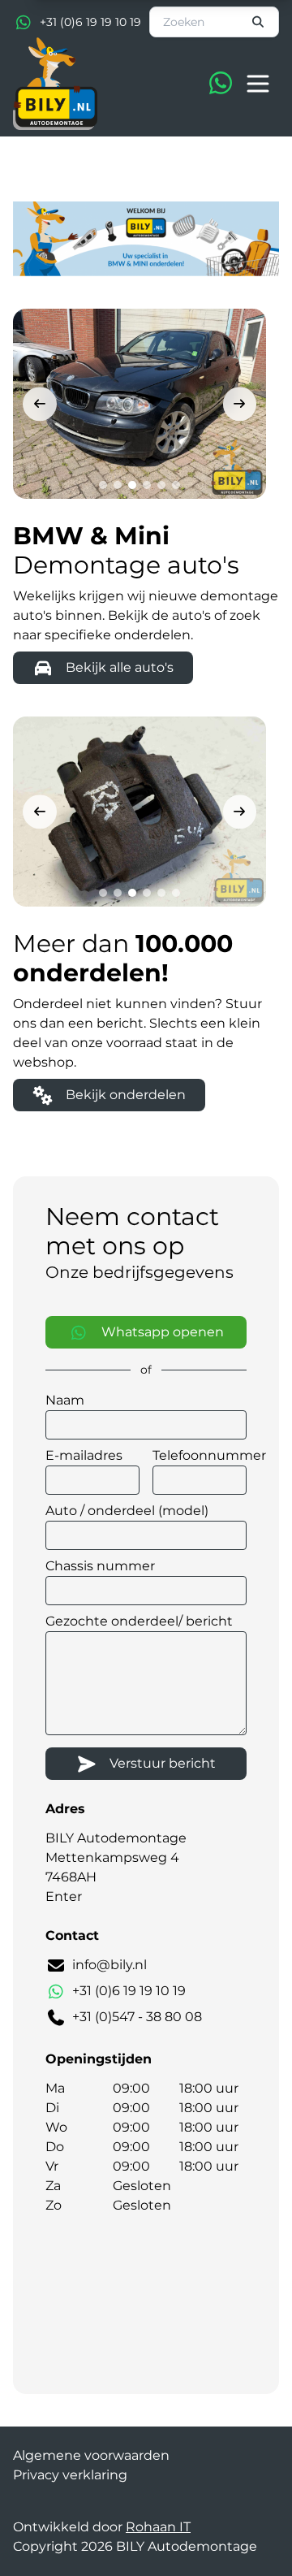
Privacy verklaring (70, 2475)
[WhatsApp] (221, 84)
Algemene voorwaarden (91, 2455)
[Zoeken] (259, 22)
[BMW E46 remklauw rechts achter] (140, 812)
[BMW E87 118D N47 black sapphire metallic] (140, 404)
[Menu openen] (258, 84)
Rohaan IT (158, 2527)
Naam (65, 1400)
